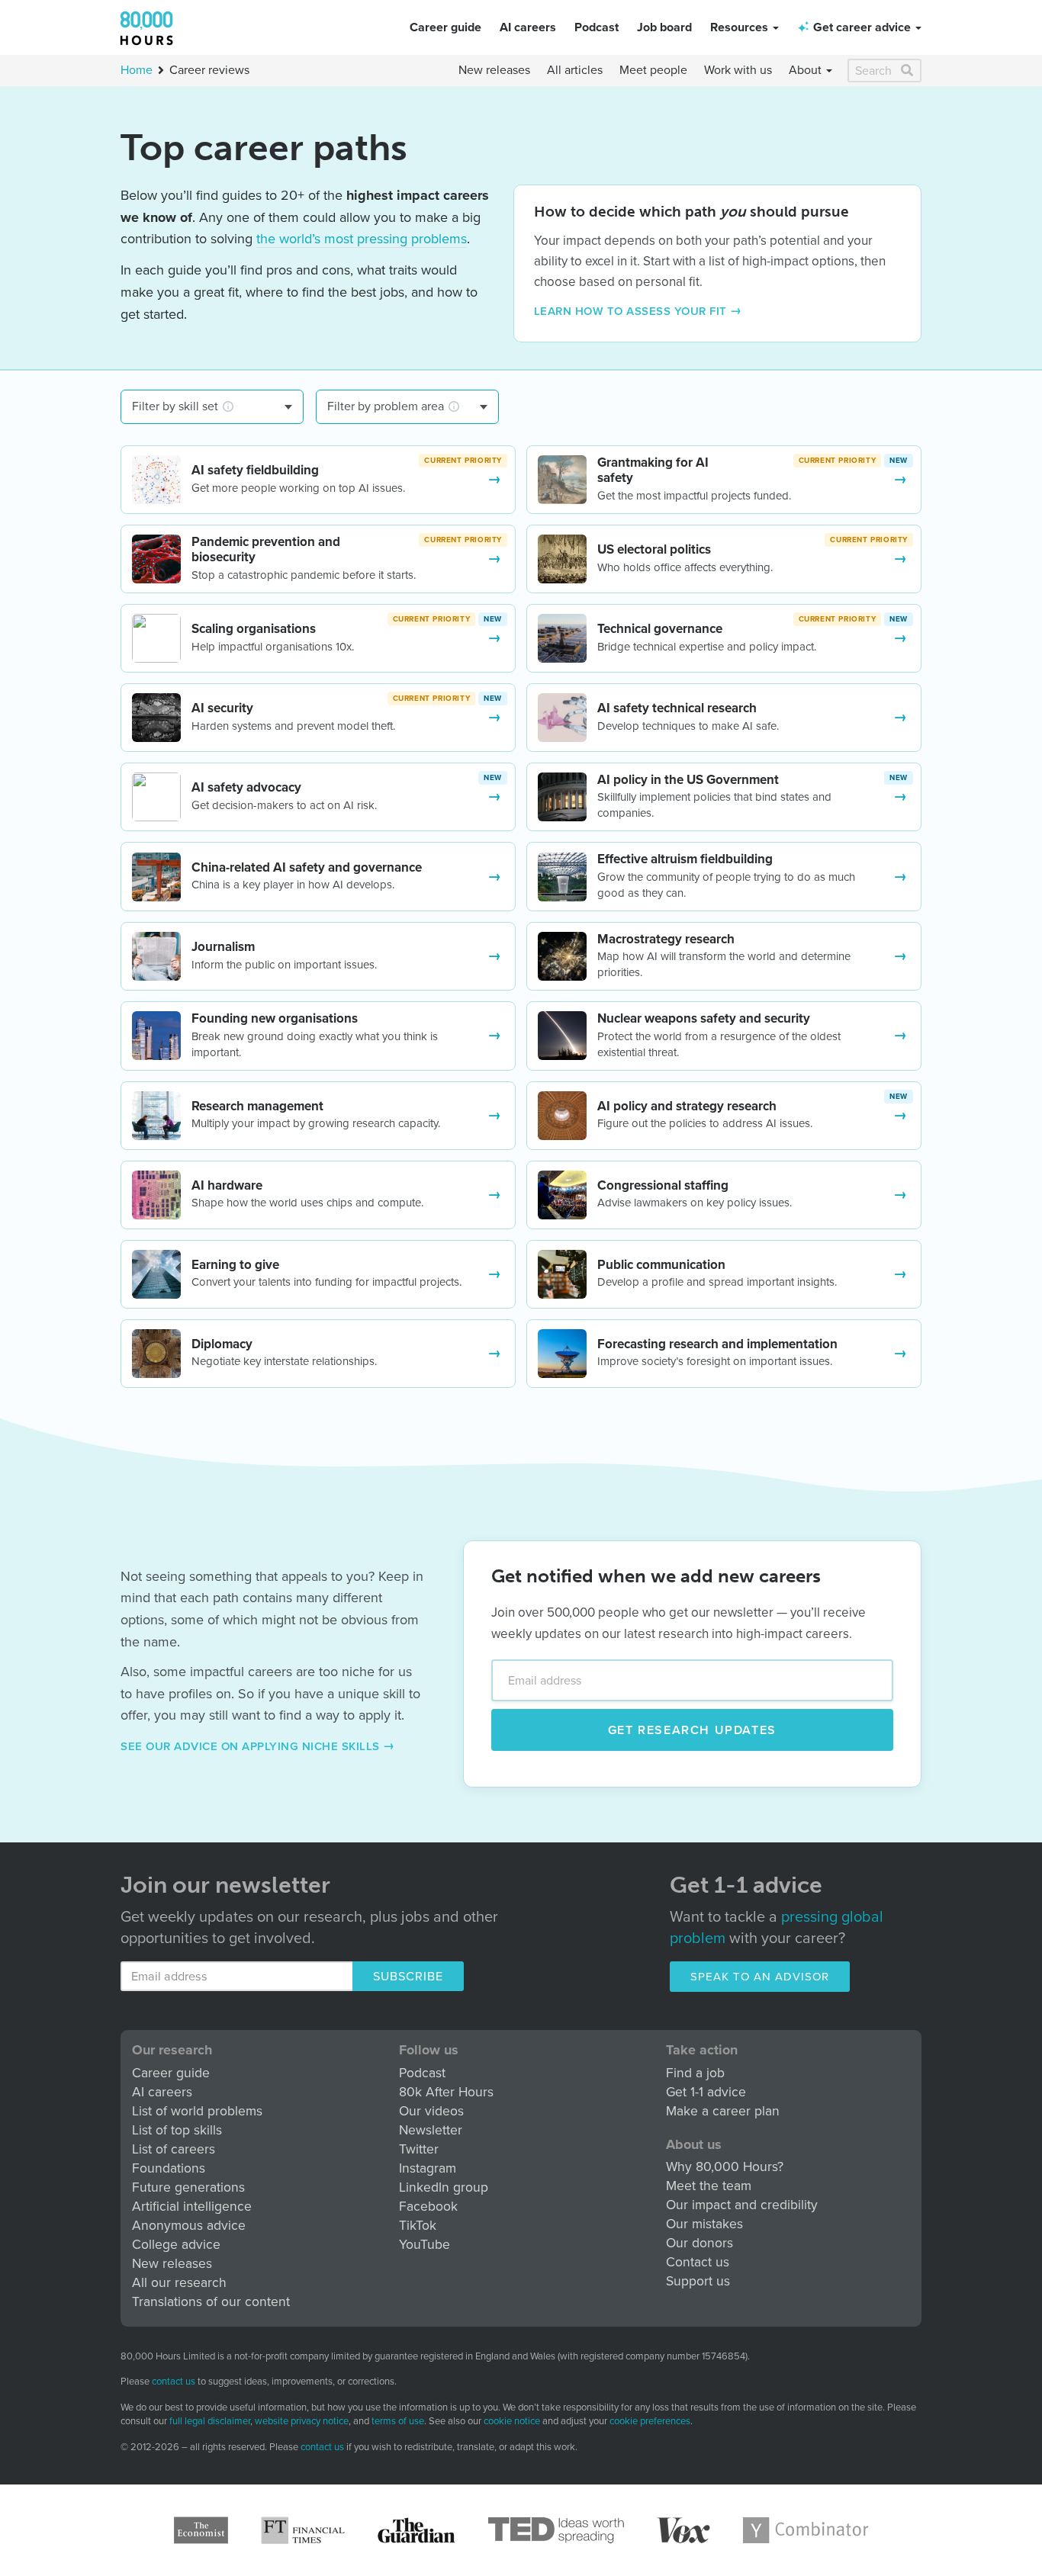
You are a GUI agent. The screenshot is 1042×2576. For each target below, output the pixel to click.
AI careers (528, 27)
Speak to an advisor (760, 1977)
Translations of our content (211, 2302)
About (807, 70)
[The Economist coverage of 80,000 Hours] (201, 2530)
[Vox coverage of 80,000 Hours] (683, 2530)
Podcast (597, 27)
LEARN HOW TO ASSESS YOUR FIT (630, 311)
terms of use (398, 2421)
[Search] (908, 71)
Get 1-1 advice (706, 2092)
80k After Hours (446, 2092)
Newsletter (431, 2130)
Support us (698, 2281)
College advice (176, 2245)
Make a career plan (723, 2111)
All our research (179, 2283)
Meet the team (709, 2186)
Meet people (653, 70)
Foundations (169, 2168)
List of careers (174, 2149)
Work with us (738, 70)
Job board (664, 27)
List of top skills (177, 2130)
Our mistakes (704, 2224)
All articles (575, 70)
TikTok (418, 2226)
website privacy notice (302, 2421)
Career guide (445, 27)
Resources (741, 27)
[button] (855, 27)
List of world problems (197, 2111)
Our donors (699, 2243)
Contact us (698, 2262)
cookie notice (512, 2421)
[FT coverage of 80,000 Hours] (303, 2530)
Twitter (419, 2149)
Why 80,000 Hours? (725, 2167)
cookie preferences (650, 2422)
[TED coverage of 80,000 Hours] (556, 2530)
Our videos (431, 2111)
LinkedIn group (444, 2187)
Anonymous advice (189, 2226)
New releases (494, 70)
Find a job (695, 2073)
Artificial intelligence (192, 2207)
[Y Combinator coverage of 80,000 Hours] (806, 2530)
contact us (174, 2382)
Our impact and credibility (742, 2205)
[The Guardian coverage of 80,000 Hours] (416, 2530)
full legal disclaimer (210, 2421)
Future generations (188, 2187)
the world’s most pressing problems (362, 239)
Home (137, 70)
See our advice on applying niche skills (252, 1746)
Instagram (428, 2168)
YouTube (425, 2245)
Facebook (428, 2207)
